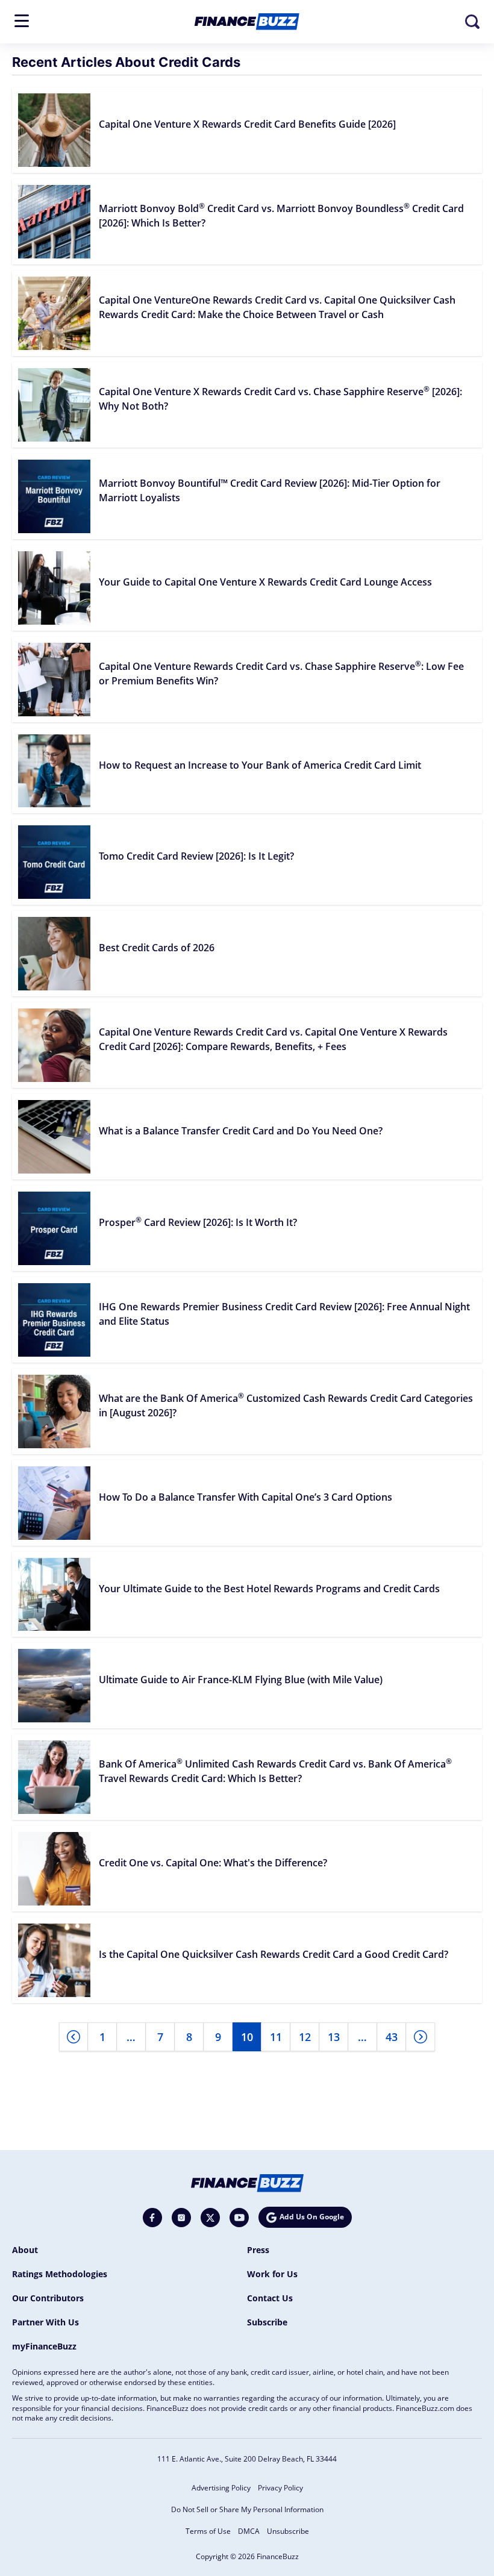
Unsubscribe (288, 2531)
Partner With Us (45, 2322)
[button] (22, 21)
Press (258, 2250)
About (25, 2250)
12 (305, 2037)
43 (392, 2037)
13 (334, 2037)
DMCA (249, 2531)
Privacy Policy (280, 2488)
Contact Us (270, 2298)
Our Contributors (48, 2298)
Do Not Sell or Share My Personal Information (247, 2509)
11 (276, 2037)
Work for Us (272, 2274)
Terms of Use (208, 2531)
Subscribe (267, 2322)
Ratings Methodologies (60, 2274)
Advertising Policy (221, 2488)
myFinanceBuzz (44, 2346)
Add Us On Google (312, 2217)
